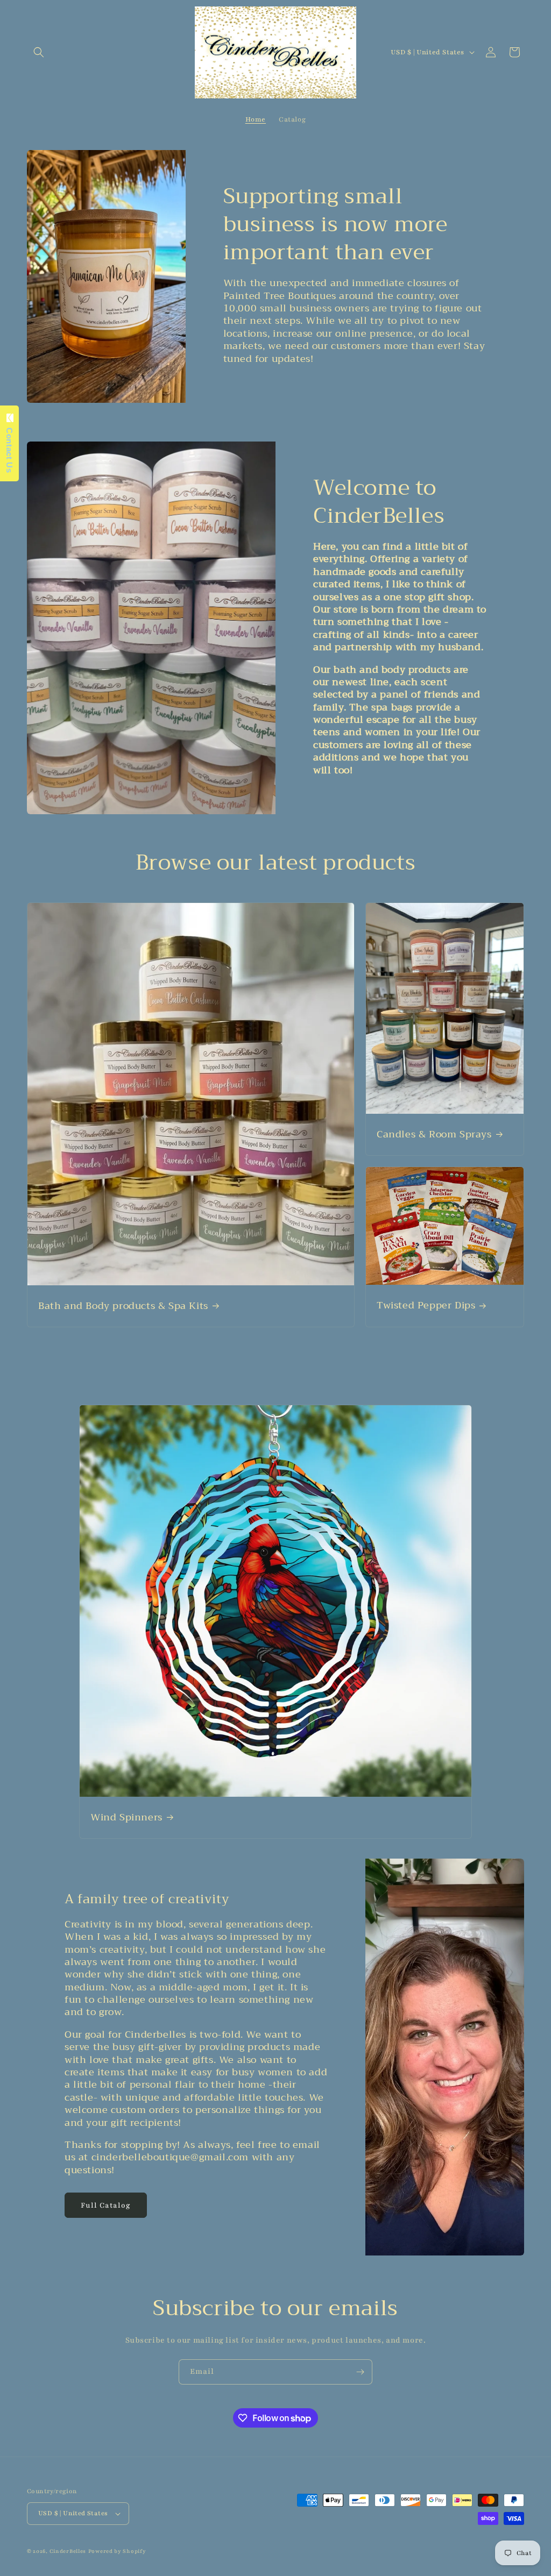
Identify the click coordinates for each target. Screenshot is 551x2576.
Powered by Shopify (117, 2551)
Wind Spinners (126, 1817)
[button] (39, 52)
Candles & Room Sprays (434, 1134)
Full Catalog (106, 2205)
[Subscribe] (360, 2372)
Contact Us (9, 447)
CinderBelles (68, 2551)
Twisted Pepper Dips (426, 1306)
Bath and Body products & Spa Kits (123, 1306)
